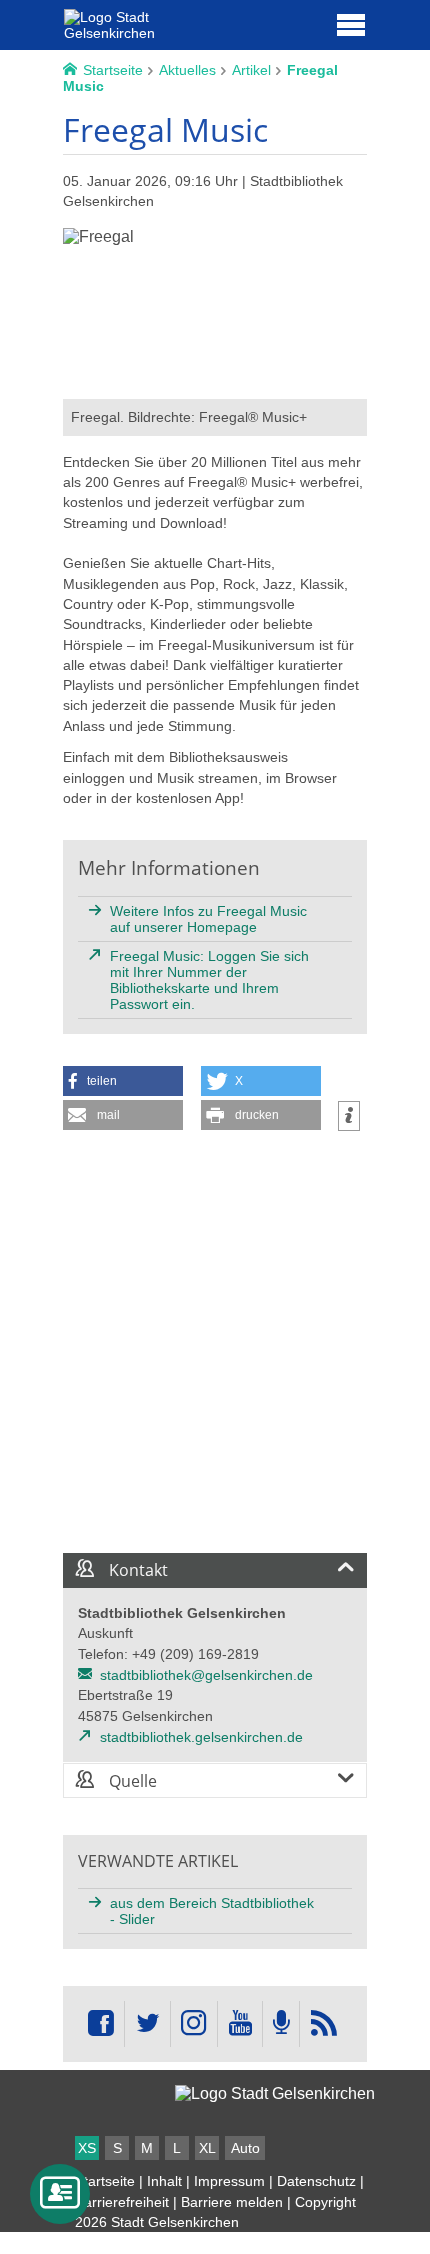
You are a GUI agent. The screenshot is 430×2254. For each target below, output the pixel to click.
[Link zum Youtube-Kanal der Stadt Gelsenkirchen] (239, 2024)
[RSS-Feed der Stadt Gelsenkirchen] (323, 2024)
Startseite (105, 2181)
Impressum (229, 2181)
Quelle (131, 1781)
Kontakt (136, 1570)
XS (87, 2148)
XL (207, 2148)
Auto (245, 2148)
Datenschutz (316, 2181)
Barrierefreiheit (122, 2202)
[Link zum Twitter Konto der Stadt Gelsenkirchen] (147, 2024)
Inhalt (164, 2181)
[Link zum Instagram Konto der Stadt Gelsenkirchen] (194, 2024)
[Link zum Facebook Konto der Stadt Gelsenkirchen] (101, 2024)
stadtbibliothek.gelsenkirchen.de (201, 1737)
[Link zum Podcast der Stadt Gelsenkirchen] (281, 2024)
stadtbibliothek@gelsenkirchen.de (206, 1675)
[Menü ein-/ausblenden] (351, 24)
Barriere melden (232, 2202)
